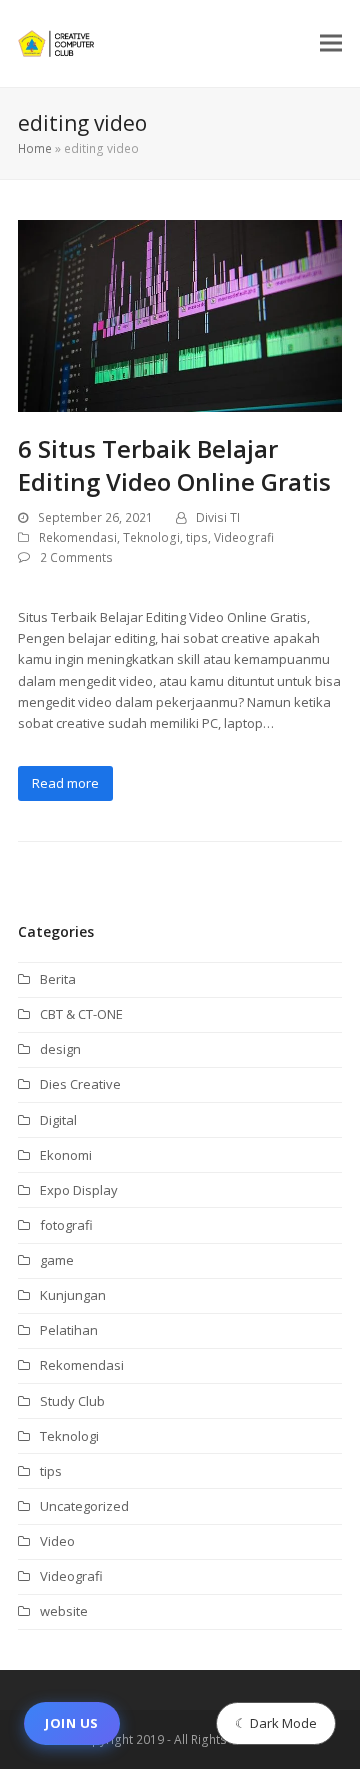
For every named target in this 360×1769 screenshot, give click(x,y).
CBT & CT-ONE (81, 1014)
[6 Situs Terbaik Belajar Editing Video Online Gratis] (180, 314)
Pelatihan (69, 1330)
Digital (58, 1120)
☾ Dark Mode (276, 1723)
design (60, 1049)
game (57, 1260)
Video (57, 1541)
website (64, 1611)
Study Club (72, 1401)
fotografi (66, 1225)
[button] (331, 43)
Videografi (244, 537)
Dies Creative (80, 1084)
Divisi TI (218, 517)
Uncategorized (84, 1506)
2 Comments (76, 557)
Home (35, 148)
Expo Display (79, 1190)
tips (197, 537)
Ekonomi (66, 1155)
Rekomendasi (78, 537)
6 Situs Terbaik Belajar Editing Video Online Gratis (174, 465)
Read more (65, 783)
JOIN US (72, 1723)
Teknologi (151, 537)
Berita (58, 979)
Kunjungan (73, 1295)
